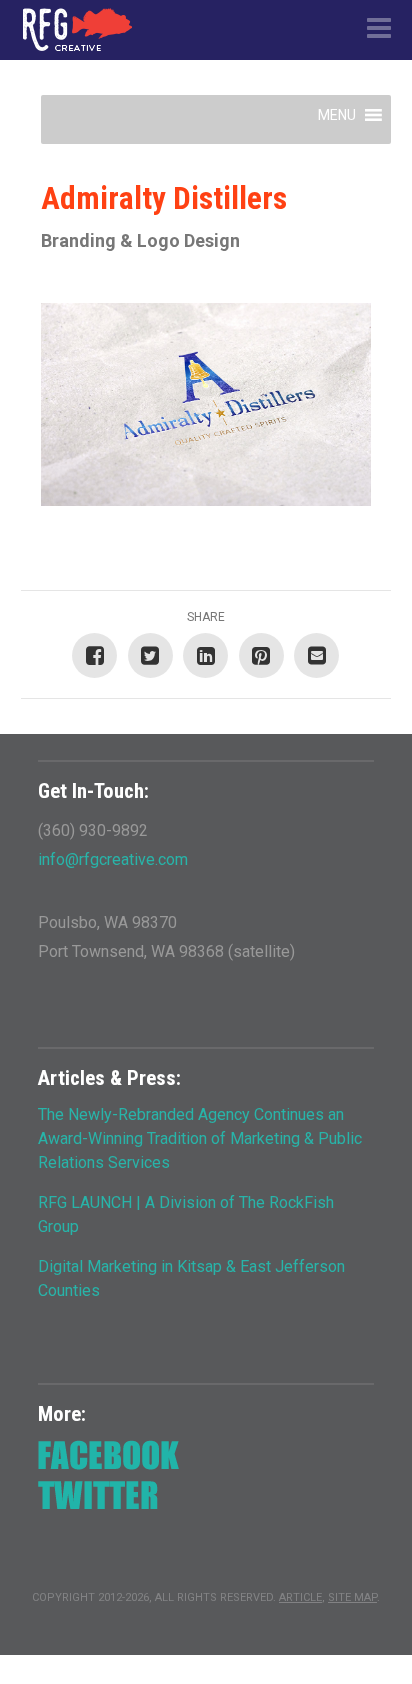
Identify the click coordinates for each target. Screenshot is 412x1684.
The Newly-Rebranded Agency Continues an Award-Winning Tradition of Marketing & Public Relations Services (200, 1138)
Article (300, 1597)
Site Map (352, 1597)
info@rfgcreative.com (113, 859)
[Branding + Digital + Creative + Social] (77, 29)
